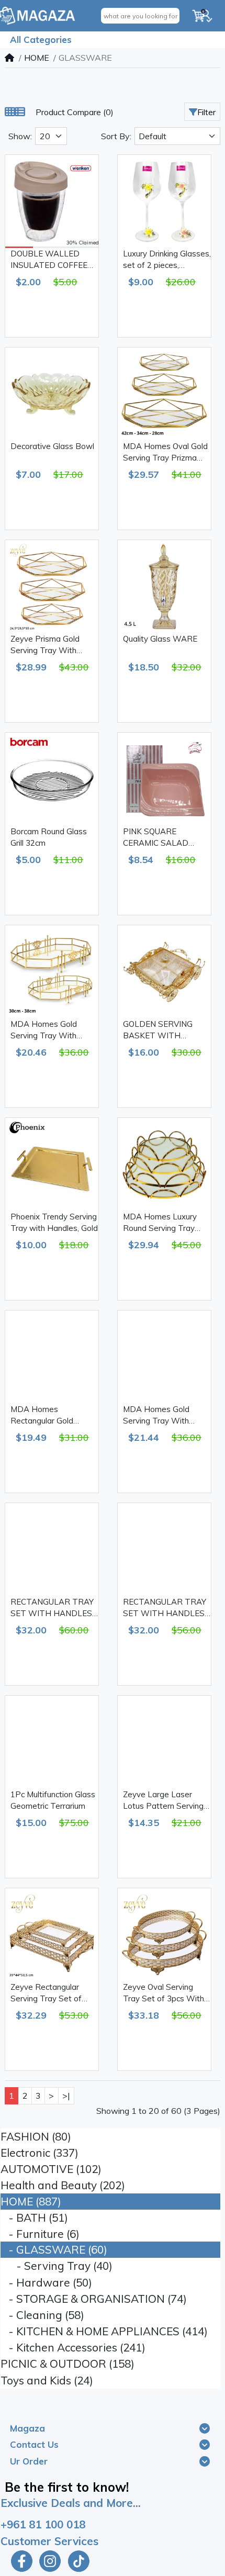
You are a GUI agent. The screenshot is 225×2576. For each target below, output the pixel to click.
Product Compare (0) (75, 112)
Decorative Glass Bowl (52, 446)
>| (66, 2096)
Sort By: (116, 136)
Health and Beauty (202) (63, 2185)
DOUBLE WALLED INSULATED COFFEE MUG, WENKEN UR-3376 (49, 260)
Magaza (27, 2428)
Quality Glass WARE (160, 639)
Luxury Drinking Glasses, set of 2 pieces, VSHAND (167, 260)
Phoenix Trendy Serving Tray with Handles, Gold (54, 1223)
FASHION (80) (36, 2136)
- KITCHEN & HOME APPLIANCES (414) (104, 2331)
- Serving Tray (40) (57, 2266)
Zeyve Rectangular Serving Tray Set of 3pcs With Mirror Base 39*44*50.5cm (51, 1993)
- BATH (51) (34, 2217)
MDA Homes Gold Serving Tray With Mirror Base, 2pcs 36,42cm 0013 (156, 1416)
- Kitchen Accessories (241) (73, 2347)
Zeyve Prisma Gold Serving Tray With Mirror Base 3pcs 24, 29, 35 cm (54, 645)
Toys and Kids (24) (47, 2380)
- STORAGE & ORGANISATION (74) (94, 2299)
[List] (20, 112)
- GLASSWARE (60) (54, 2249)
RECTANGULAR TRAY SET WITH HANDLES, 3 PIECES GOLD (52, 1608)
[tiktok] (80, 2561)
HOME (37, 58)
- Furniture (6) (40, 2234)
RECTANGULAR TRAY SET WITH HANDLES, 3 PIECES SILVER (165, 1608)
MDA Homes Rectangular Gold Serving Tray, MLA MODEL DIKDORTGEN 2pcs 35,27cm (52, 1416)
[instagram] (50, 2561)
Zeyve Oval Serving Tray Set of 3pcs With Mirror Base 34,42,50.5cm (164, 1993)
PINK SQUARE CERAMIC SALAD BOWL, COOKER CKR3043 (156, 838)
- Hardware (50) (46, 2282)
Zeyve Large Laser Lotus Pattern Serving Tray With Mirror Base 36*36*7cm (164, 1801)
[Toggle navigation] (205, 2428)
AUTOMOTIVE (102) (51, 2169)
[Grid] (10, 112)
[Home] (9, 58)
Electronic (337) (40, 2153)
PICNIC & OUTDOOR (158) (67, 2364)
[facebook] (20, 2561)
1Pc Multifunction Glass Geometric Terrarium (53, 1800)
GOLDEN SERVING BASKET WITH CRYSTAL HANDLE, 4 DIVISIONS (163, 1031)
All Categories (41, 40)
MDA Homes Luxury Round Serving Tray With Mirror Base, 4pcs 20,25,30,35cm (165, 1223)
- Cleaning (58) (42, 2315)
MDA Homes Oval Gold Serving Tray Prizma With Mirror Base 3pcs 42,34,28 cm (165, 453)
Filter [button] (206, 112)
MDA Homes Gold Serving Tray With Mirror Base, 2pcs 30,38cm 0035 (44, 1031)
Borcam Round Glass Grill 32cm (49, 837)
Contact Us (34, 2444)
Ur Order (29, 2461)
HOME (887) (31, 2201)
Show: (20, 136)
